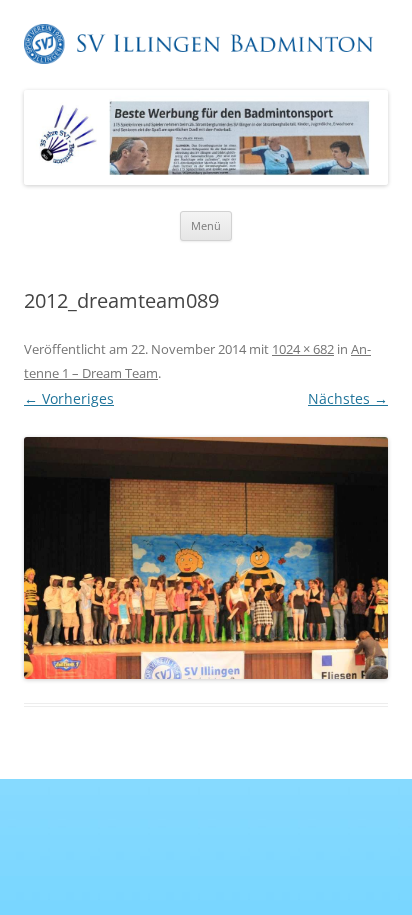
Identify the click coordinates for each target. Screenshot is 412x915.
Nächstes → (348, 398)
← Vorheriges (69, 398)
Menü (206, 225)
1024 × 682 (303, 349)
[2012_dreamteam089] (206, 558)
